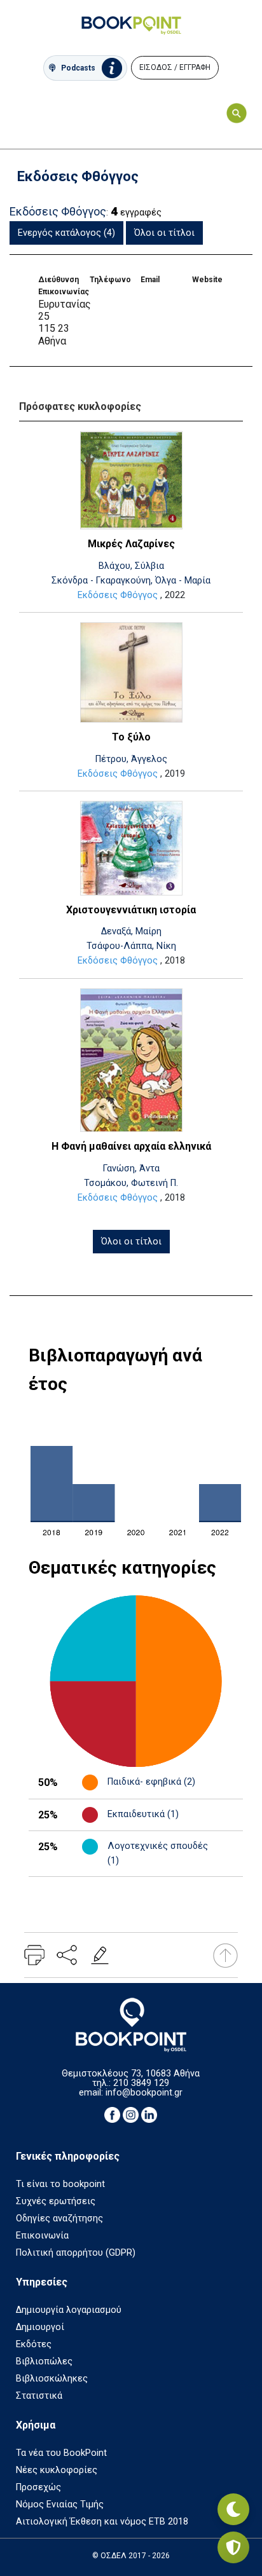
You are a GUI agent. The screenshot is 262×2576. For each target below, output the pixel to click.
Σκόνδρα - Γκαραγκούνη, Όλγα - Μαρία (131, 581)
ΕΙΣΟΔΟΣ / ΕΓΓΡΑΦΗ (175, 67)
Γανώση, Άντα (131, 1169)
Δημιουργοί (40, 2327)
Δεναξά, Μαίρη (131, 931)
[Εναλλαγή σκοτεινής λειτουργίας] (233, 2509)
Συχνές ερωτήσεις (56, 2201)
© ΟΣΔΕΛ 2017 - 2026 (131, 2556)
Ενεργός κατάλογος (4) (66, 233)
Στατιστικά (39, 2396)
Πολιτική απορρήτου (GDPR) (76, 2253)
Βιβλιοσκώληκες (52, 2379)
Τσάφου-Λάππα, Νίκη (131, 946)
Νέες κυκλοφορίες (57, 2470)
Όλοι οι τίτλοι (164, 233)
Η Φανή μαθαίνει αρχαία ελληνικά (131, 1146)
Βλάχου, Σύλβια (131, 566)
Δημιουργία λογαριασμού (69, 2310)
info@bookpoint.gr (144, 2093)
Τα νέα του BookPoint (61, 2453)
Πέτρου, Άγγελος (131, 759)
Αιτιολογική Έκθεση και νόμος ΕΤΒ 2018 (102, 2522)
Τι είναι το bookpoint (60, 2184)
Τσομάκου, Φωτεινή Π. (131, 1183)
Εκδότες (34, 2344)
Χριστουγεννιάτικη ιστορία (131, 910)
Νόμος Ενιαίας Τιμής (60, 2504)
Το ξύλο (131, 737)
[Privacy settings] (233, 2547)
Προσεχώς (38, 2487)
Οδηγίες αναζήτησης (59, 2218)
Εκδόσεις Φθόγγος (118, 595)
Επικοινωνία (42, 2236)
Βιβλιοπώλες (44, 2361)
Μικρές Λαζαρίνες (131, 544)
